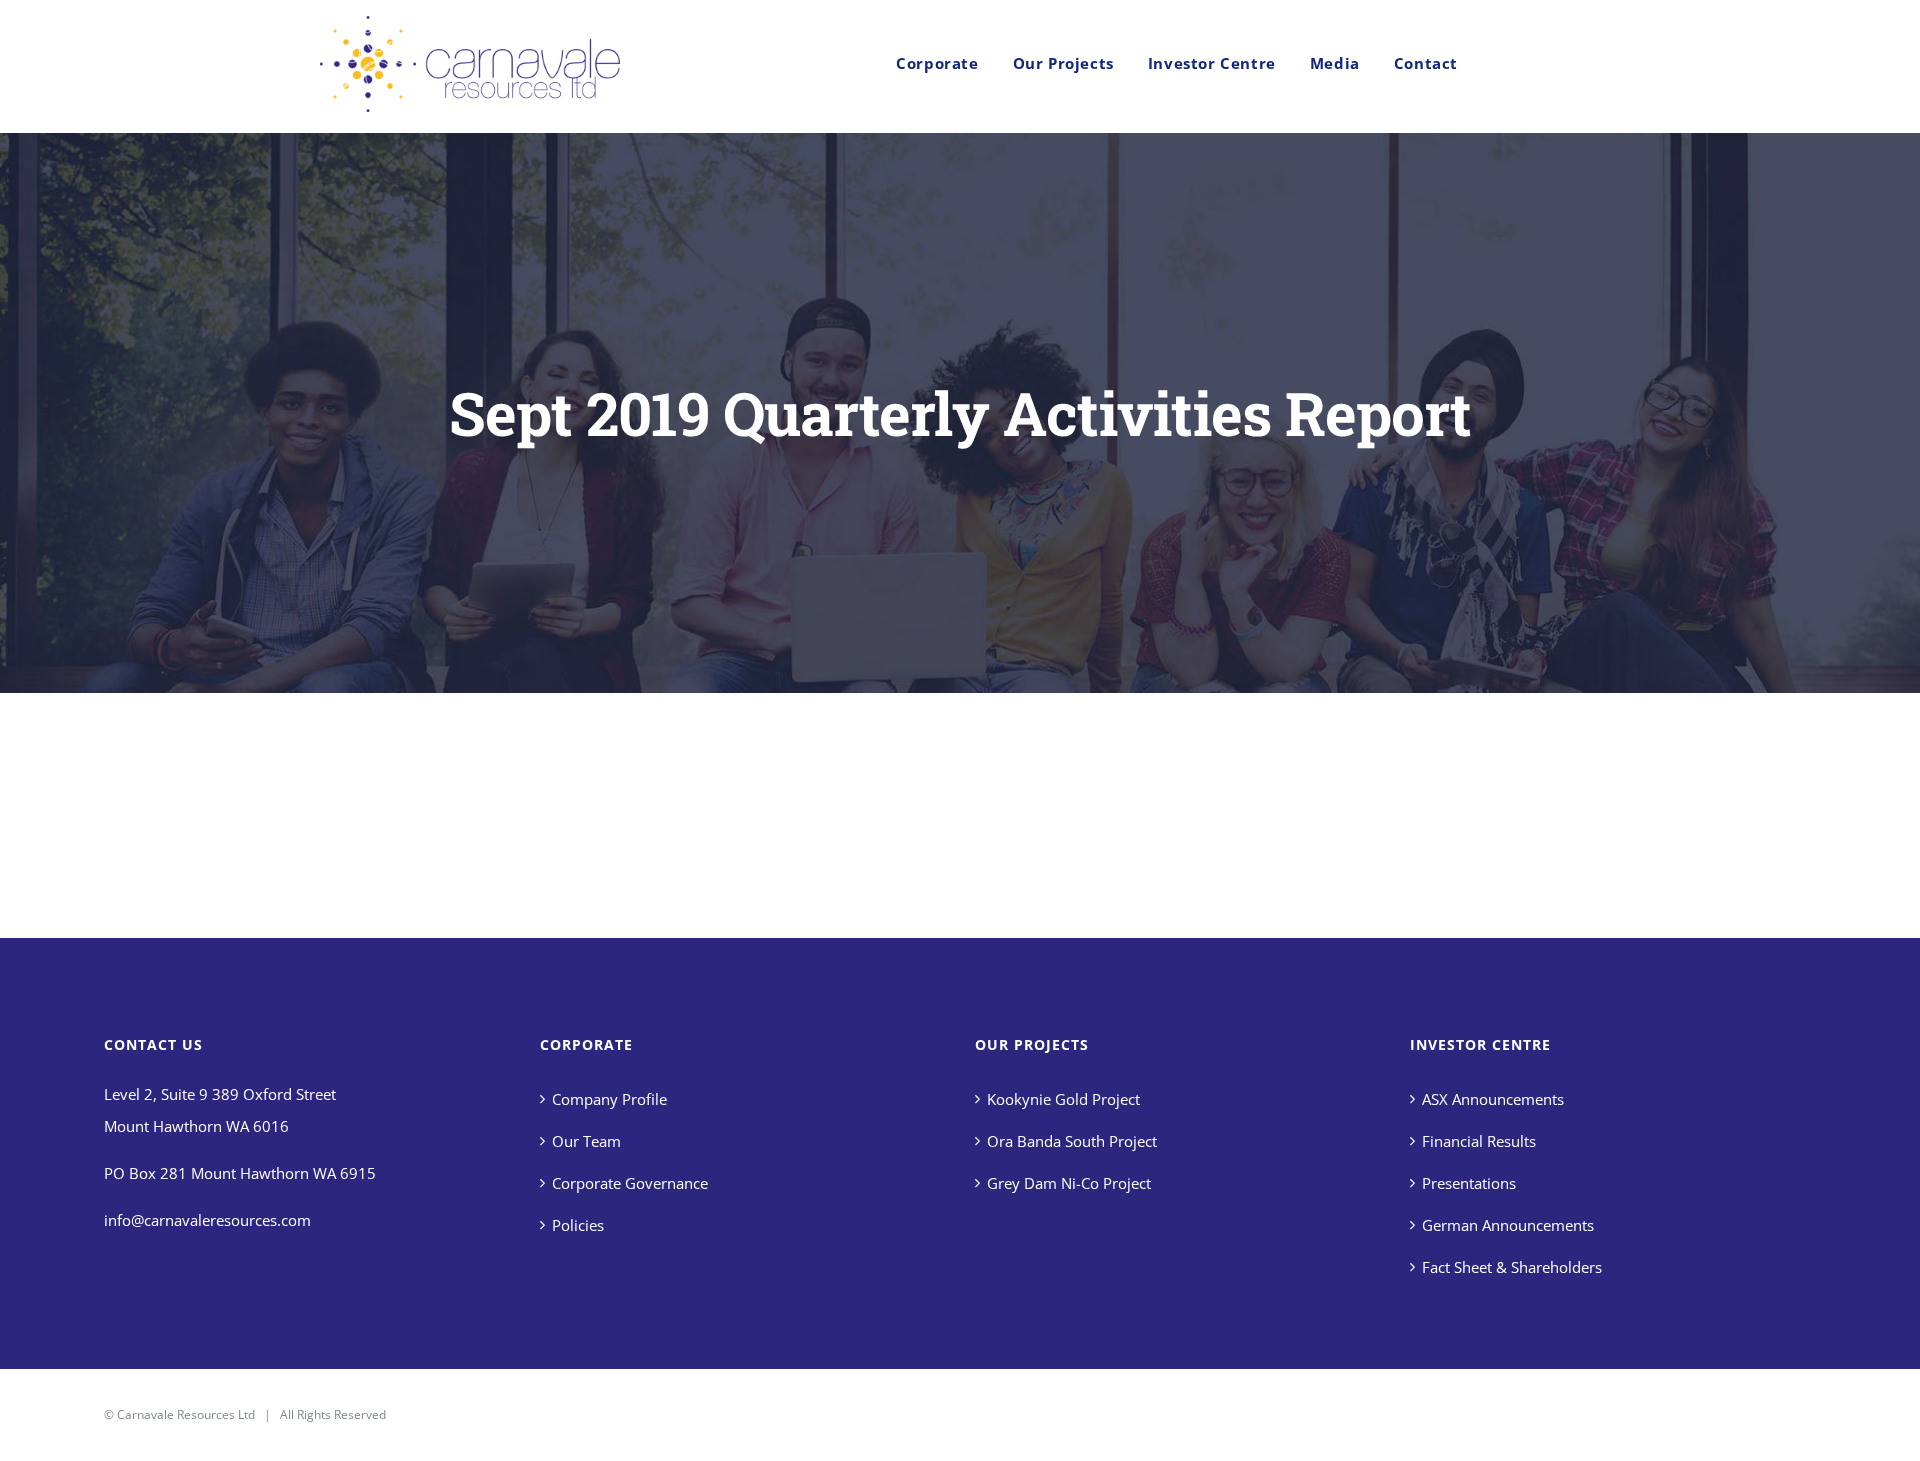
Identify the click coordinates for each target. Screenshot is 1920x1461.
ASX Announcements (1493, 1099)
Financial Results (1479, 1141)
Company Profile (609, 1099)
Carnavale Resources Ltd (186, 1414)
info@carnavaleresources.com (207, 1220)
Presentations (1469, 1183)
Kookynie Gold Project (1063, 1099)
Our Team (586, 1141)
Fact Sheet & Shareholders (1512, 1267)
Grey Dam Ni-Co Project (1069, 1183)
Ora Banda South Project (1072, 1141)
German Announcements (1508, 1225)
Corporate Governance (630, 1183)
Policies (578, 1225)
